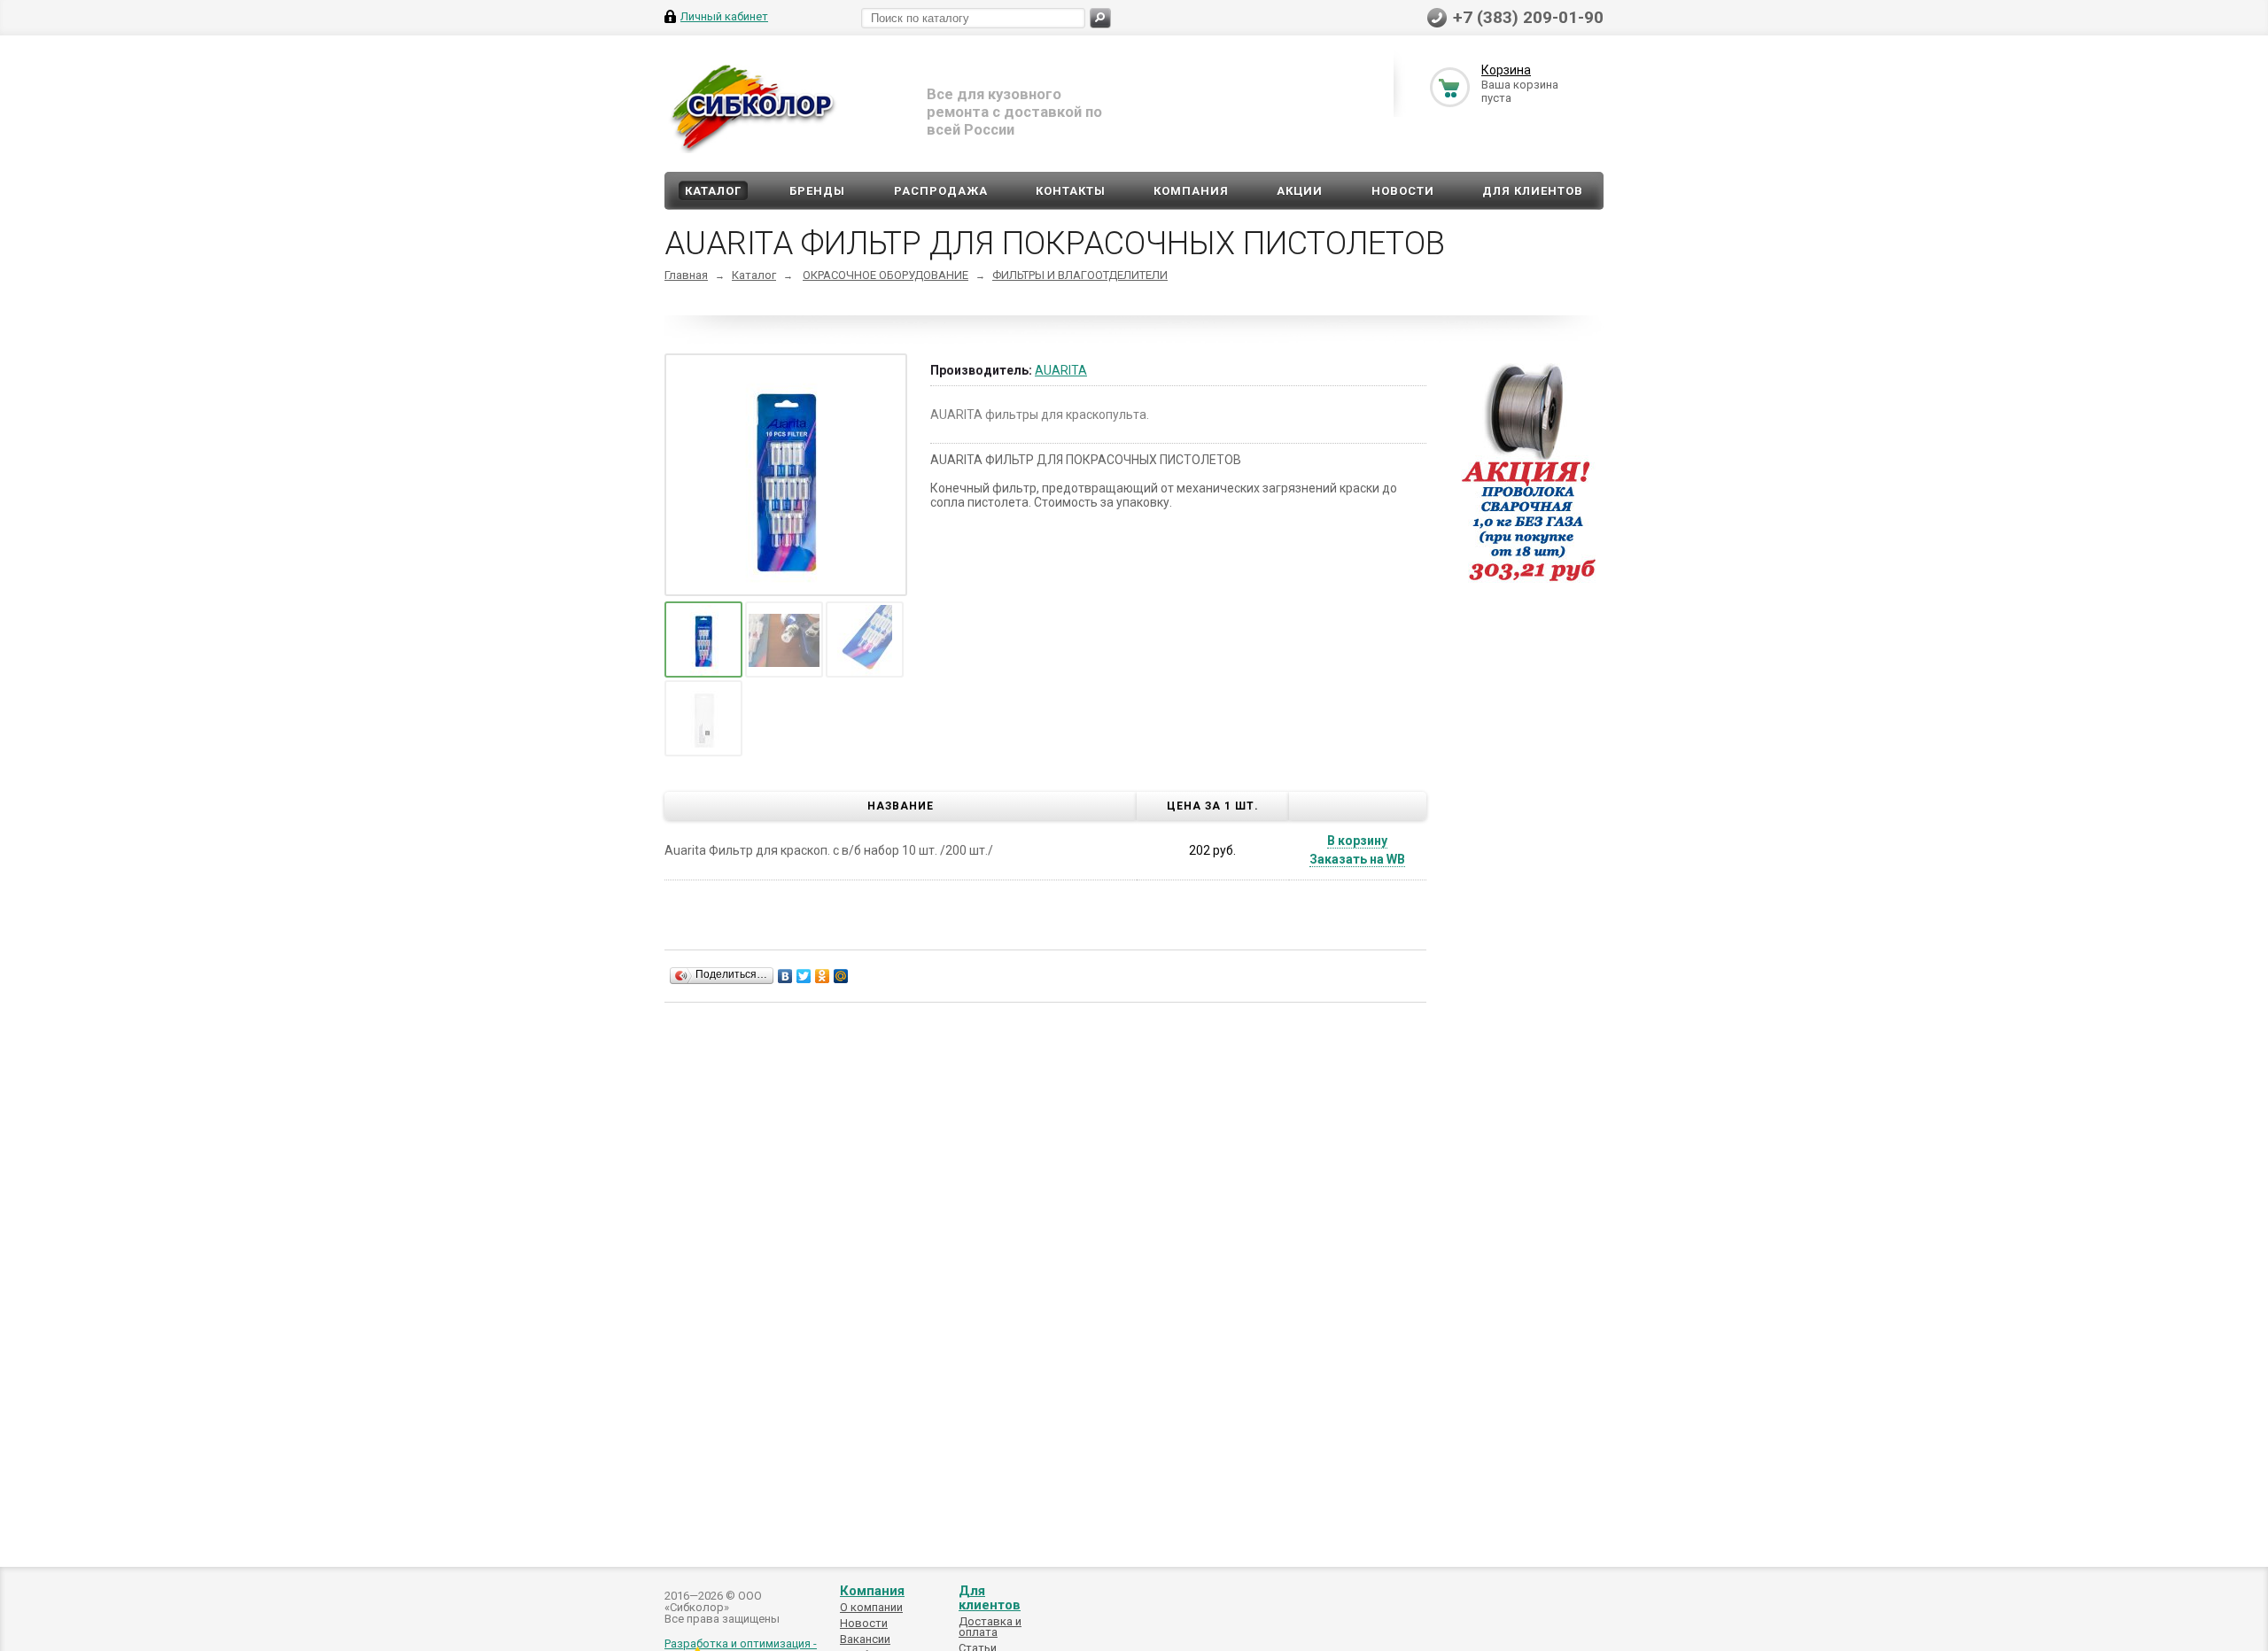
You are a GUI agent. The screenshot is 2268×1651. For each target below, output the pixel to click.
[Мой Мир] (841, 976)
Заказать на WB (1357, 859)
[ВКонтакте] (785, 976)
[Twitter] (804, 976)
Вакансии (865, 1639)
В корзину (1357, 841)
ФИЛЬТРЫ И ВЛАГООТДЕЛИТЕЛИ (1080, 275)
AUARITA (1061, 370)
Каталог (713, 191)
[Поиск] (1100, 18)
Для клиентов (1533, 191)
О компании (871, 1607)
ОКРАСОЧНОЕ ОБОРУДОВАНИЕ (885, 275)
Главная (686, 275)
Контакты (1071, 191)
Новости (1403, 191)
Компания (1191, 191)
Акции (1300, 191)
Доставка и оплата (990, 1627)
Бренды (817, 191)
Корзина (1506, 70)
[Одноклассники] (823, 976)
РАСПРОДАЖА (941, 191)
